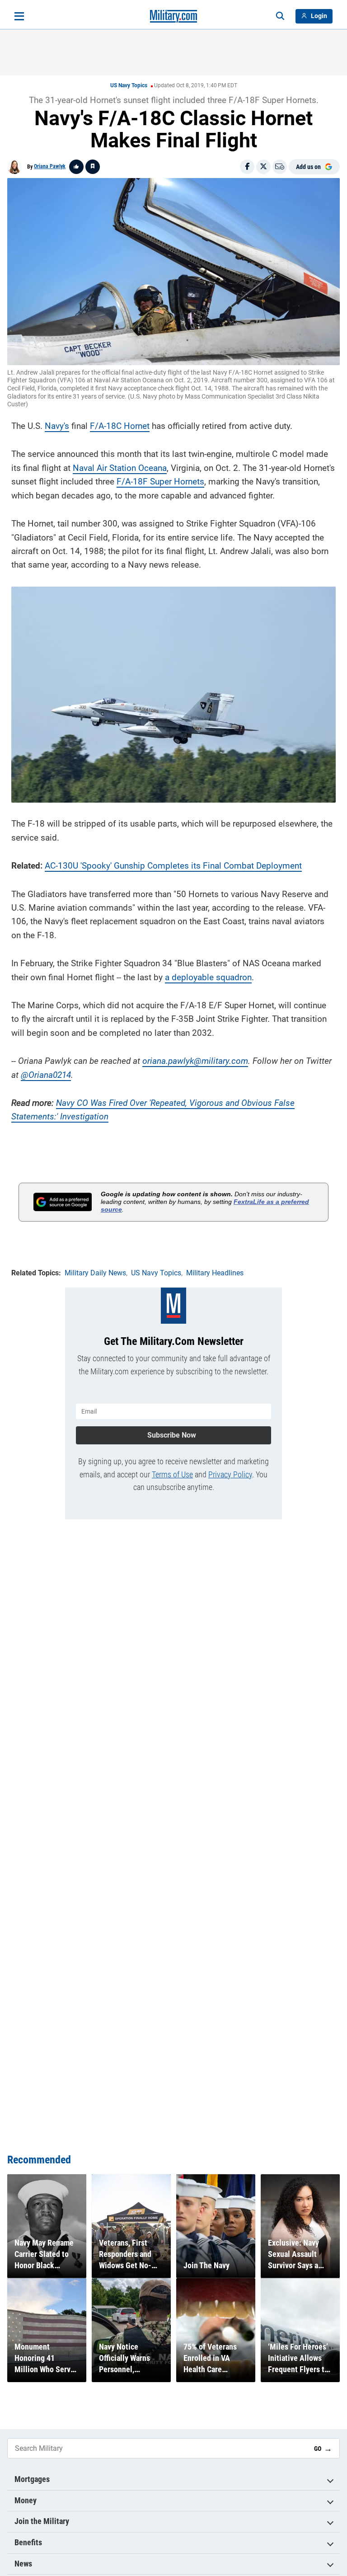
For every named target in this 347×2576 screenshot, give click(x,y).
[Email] (280, 167)
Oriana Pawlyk (50, 166)
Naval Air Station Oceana (120, 468)
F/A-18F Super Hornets (160, 482)
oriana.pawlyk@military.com (195, 1061)
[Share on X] (263, 167)
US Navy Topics (129, 85)
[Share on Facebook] (247, 167)
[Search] (280, 16)
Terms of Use (172, 1474)
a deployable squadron (208, 977)
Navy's (57, 426)
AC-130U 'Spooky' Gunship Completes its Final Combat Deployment (173, 866)
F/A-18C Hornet (120, 426)
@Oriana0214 (46, 1075)
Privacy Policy (230, 1474)
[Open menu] (19, 16)
